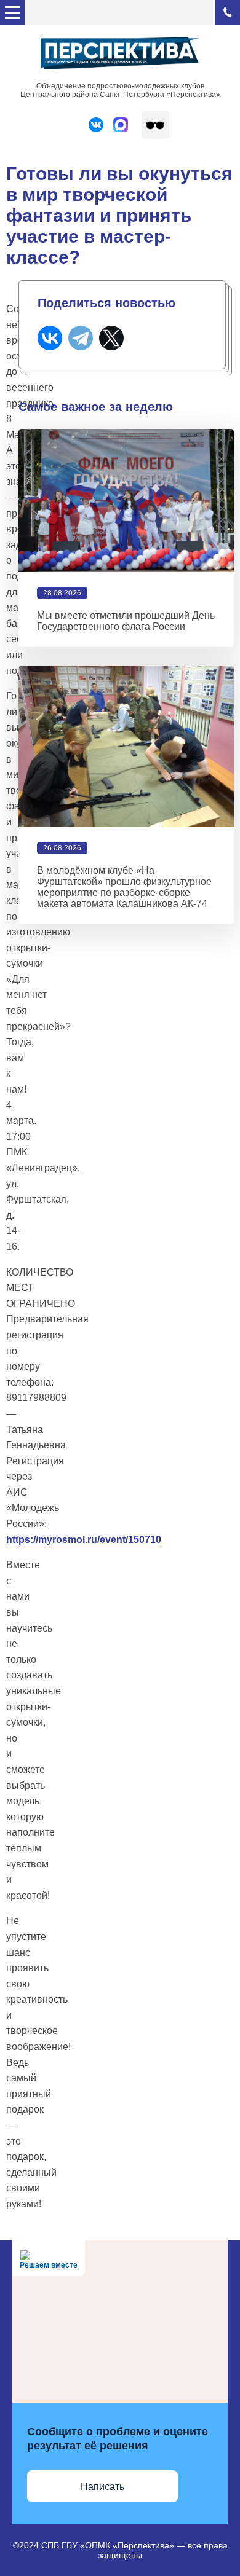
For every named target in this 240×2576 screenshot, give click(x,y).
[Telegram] (81, 338)
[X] (111, 338)
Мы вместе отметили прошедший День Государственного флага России (126, 621)
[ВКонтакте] (50, 338)
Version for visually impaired (155, 125)
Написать (102, 2487)
